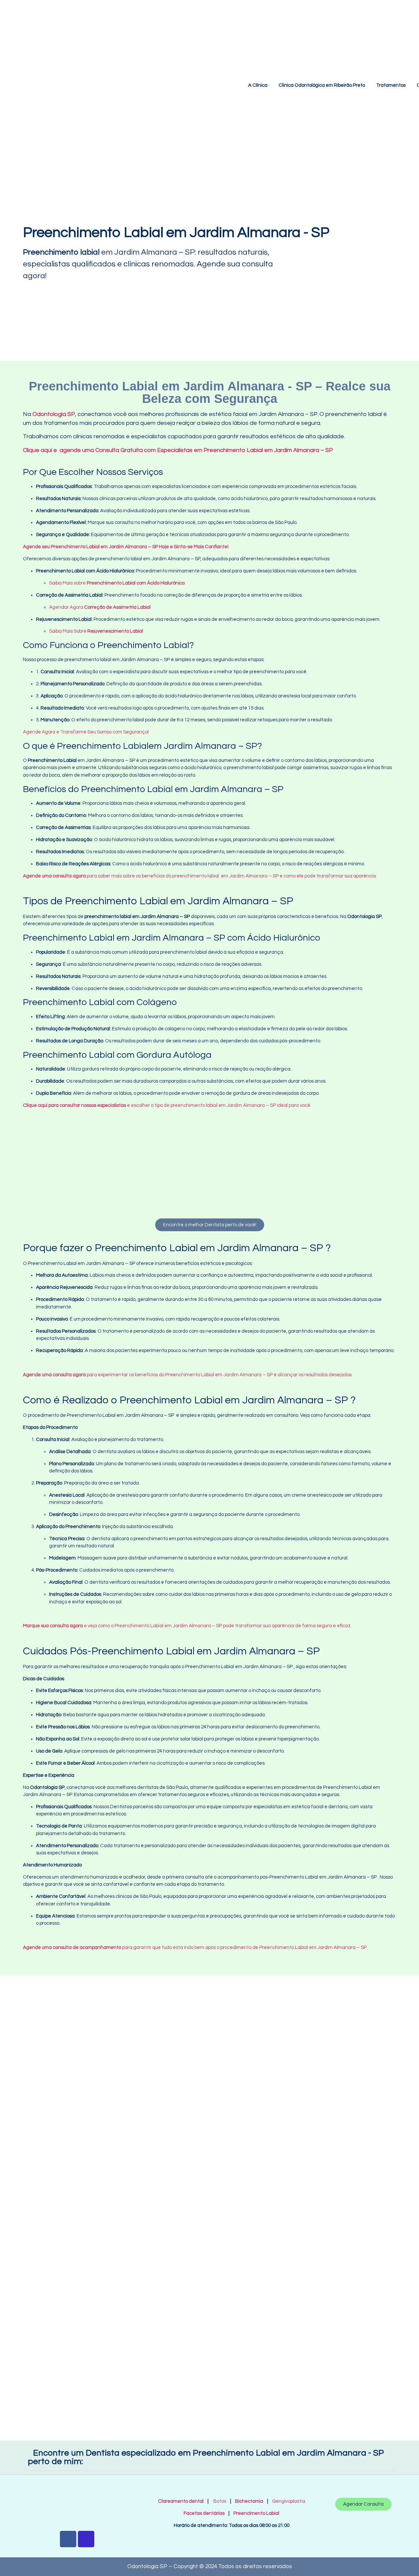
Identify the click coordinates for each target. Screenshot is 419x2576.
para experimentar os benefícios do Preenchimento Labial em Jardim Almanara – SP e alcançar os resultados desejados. (188, 1375)
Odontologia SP (54, 414)
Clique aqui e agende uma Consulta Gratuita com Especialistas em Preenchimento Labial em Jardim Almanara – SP (179, 450)
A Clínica (258, 85)
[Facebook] (68, 2539)
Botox (220, 2501)
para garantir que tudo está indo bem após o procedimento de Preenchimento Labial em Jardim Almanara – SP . (196, 1947)
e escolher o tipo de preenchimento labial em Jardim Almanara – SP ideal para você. (167, 1105)
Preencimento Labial (255, 2513)
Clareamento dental (181, 2501)
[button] (29, 1161)
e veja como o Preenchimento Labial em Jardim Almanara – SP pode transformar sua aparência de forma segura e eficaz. (187, 1626)
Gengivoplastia (289, 2501)
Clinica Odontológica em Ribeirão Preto (322, 85)
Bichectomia (249, 2501)
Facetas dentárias (206, 2513)
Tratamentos (391, 85)
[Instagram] (86, 2539)
